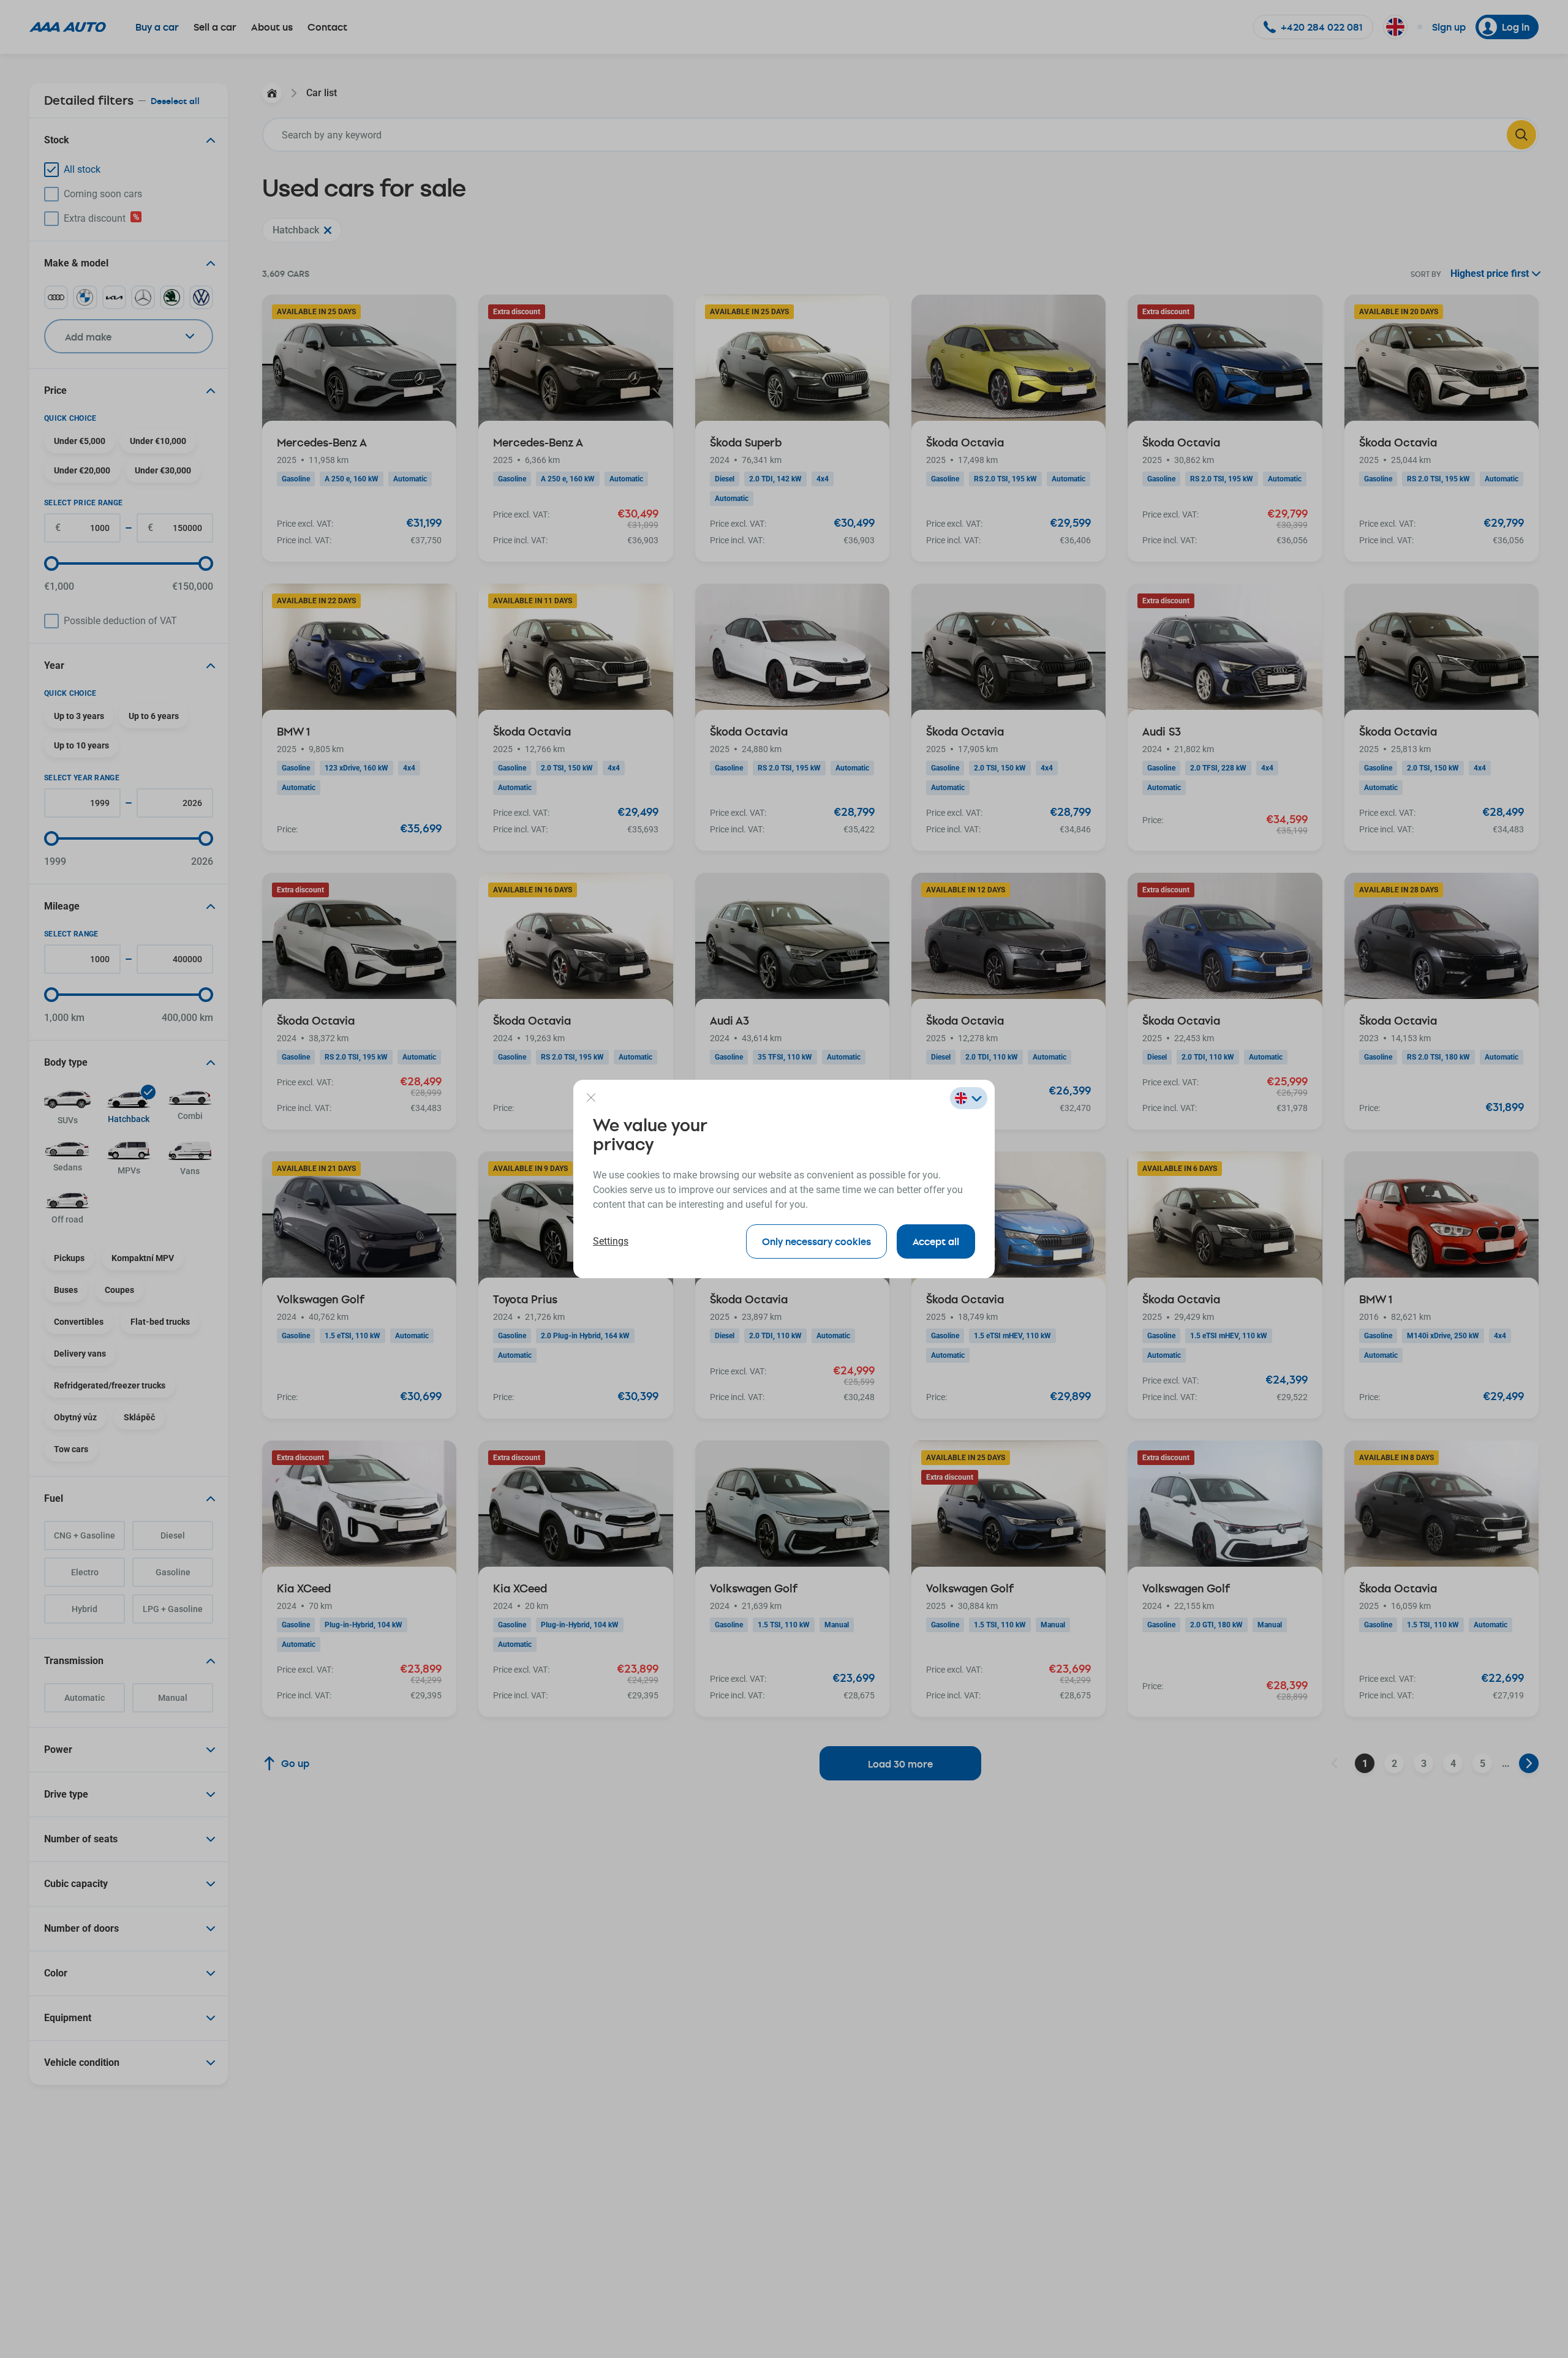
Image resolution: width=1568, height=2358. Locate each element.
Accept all (936, 1241)
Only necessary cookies (816, 1241)
